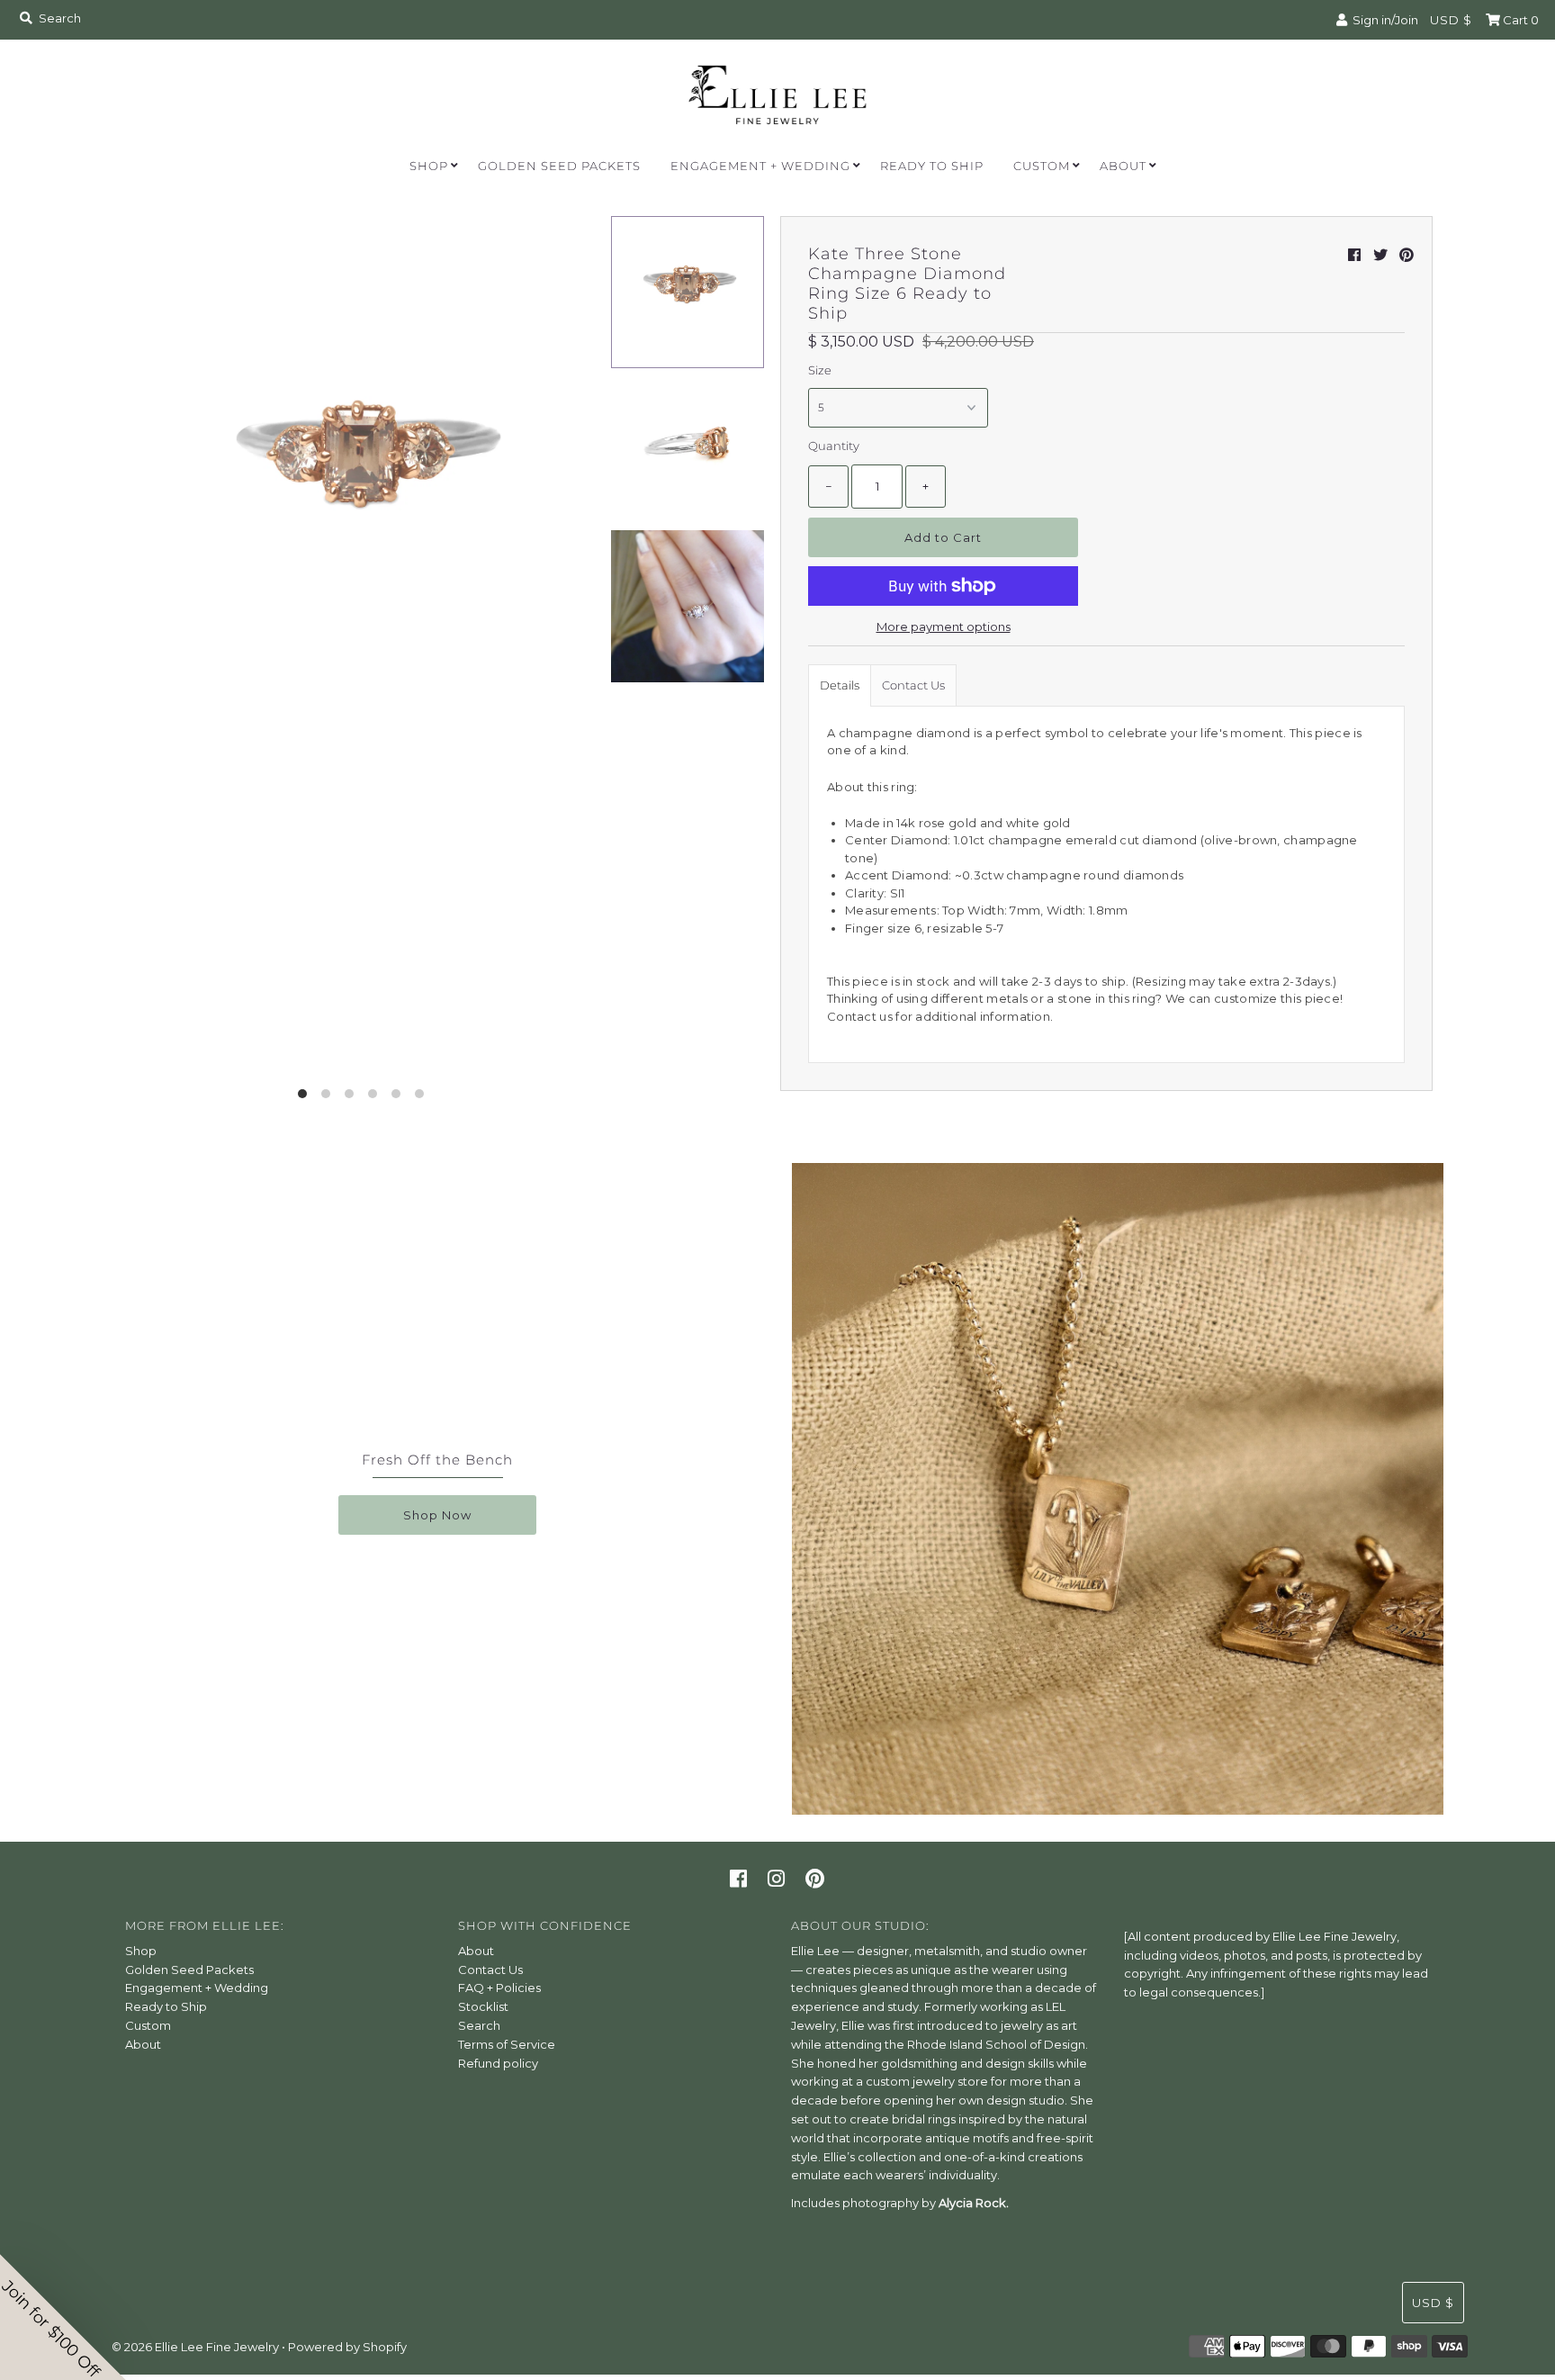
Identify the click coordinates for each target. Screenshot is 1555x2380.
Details (840, 685)
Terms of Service (507, 2044)
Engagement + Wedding (760, 166)
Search (479, 2025)
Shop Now (437, 1515)
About (1123, 166)
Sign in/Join (1383, 20)
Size (820, 370)
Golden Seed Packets (559, 166)
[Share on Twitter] (1380, 255)
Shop (429, 166)
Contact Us (913, 685)
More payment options (944, 627)
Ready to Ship (932, 166)
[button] (63, 2317)
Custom (1042, 166)
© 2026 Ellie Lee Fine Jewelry (195, 2347)
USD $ (1451, 20)
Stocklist (483, 2006)
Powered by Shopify (347, 2347)
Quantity (834, 446)
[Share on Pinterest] (1407, 255)
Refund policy (498, 2063)
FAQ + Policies (499, 1988)
